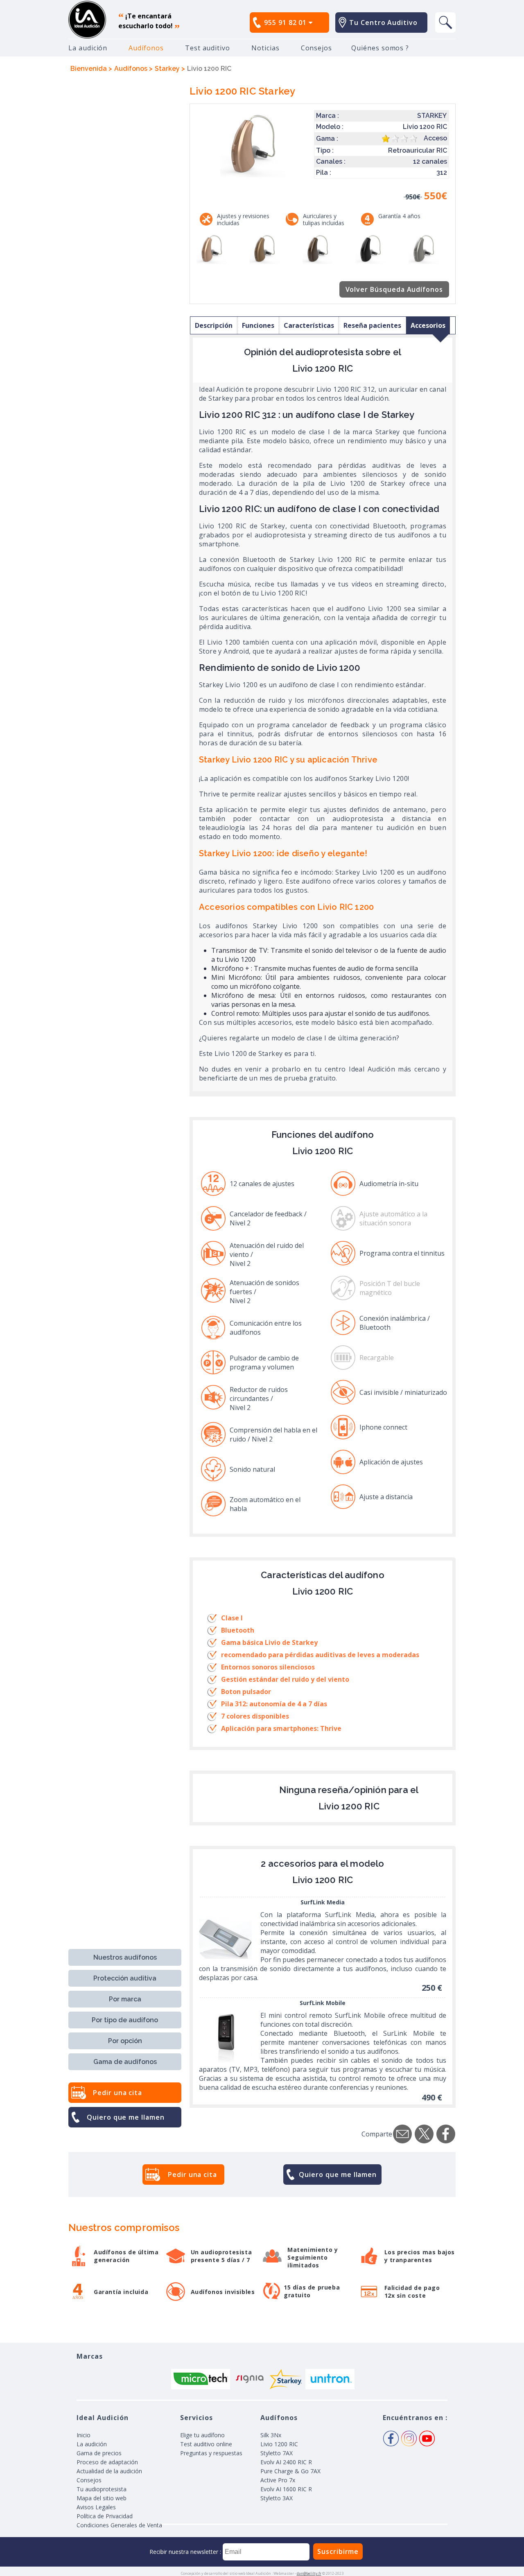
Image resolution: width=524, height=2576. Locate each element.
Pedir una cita (117, 2093)
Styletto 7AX (277, 2453)
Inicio (84, 2435)
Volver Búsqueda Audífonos (394, 289)
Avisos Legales (96, 2507)
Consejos (317, 48)
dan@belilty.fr (309, 2573)
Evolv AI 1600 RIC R (286, 2489)
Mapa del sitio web (102, 2498)
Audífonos (146, 48)
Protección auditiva (125, 1978)
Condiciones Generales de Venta (119, 2525)
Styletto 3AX (277, 2498)
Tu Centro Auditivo (383, 23)
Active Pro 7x (278, 2480)
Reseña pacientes (372, 325)
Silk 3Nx (271, 2435)
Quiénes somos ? (380, 48)
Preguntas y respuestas (211, 2453)
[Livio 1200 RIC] (217, 248)
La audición (88, 48)
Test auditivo (208, 48)
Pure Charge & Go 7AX (290, 2471)
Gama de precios (99, 2453)
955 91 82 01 (286, 23)
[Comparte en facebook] (446, 2134)
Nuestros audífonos (125, 1957)
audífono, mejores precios (87, 20)
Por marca (125, 1999)
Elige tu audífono (202, 2435)
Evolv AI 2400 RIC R (286, 2462)
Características (309, 325)
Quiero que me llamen (126, 2117)
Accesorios (428, 325)
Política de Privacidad (105, 2516)
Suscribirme (338, 2551)
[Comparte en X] (424, 2134)
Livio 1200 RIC (279, 2444)
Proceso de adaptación (107, 2462)
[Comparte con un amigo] (402, 2134)
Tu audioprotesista (102, 2489)
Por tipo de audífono (125, 2020)
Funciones (258, 325)
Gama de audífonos (125, 2062)
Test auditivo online (206, 2444)
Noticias (265, 48)
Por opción (125, 2041)
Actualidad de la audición (109, 2471)
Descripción (214, 325)
